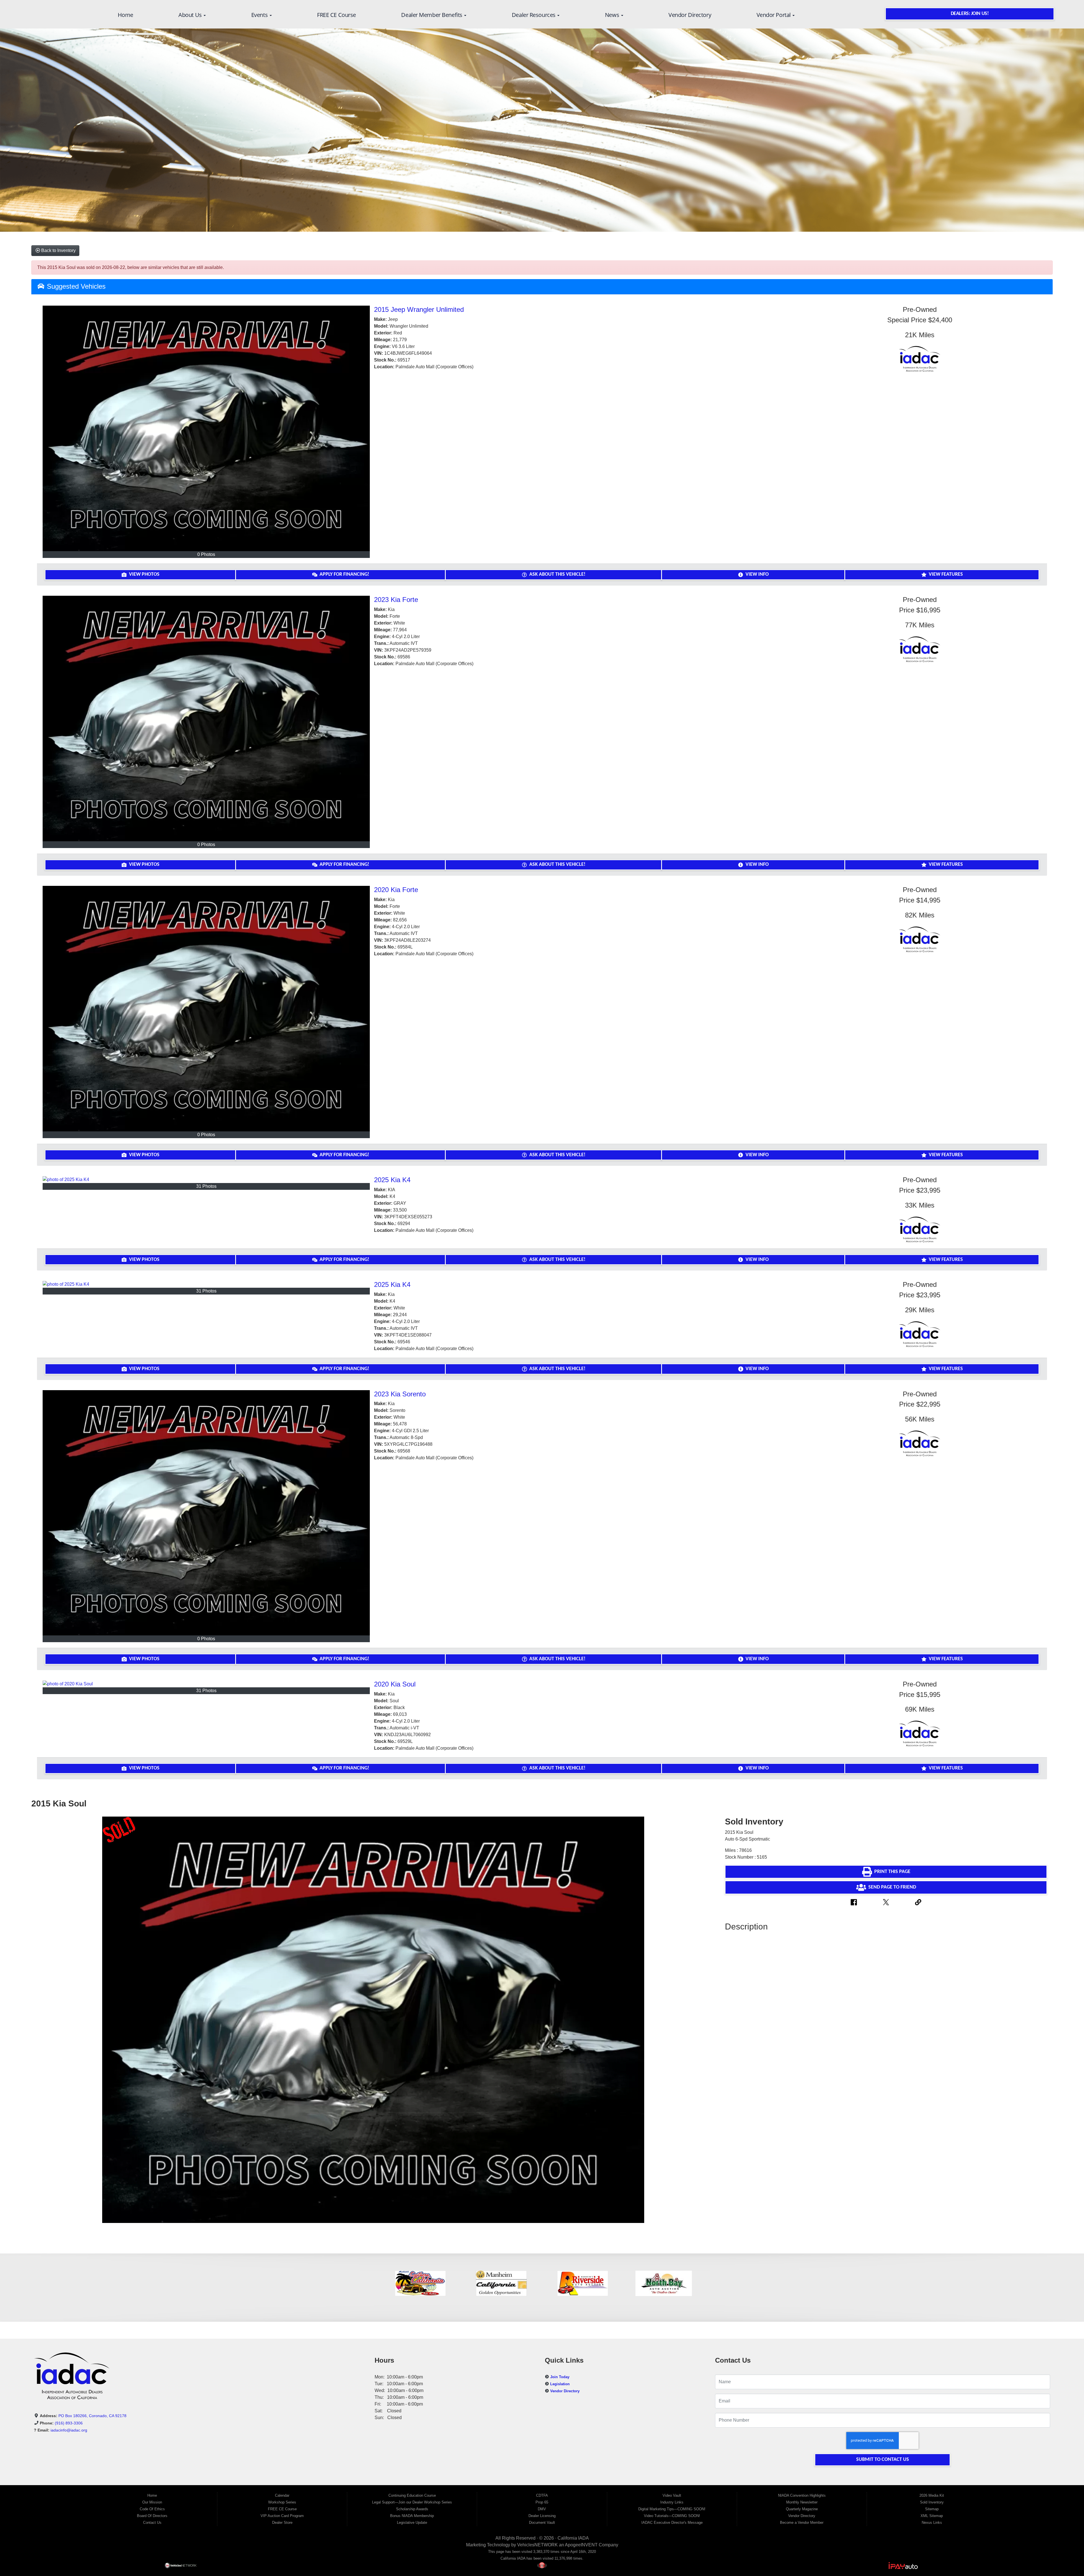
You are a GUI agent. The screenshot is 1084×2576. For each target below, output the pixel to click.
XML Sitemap (932, 2516)
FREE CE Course (336, 15)
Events (260, 15)
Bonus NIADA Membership (412, 2516)
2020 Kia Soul (395, 1684)
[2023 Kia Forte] (206, 718)
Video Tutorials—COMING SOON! (672, 2516)
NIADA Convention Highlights (802, 2495)
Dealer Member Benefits (432, 15)
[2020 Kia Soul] (206, 1684)
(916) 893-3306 (69, 2423)
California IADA (573, 2538)
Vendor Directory (690, 15)
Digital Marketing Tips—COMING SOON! (672, 2509)
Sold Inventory (932, 2502)
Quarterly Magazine (802, 2509)
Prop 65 (542, 2502)
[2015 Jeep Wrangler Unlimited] (206, 428)
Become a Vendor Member (802, 2523)
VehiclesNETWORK (537, 2545)
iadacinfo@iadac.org (69, 2430)
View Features (946, 574)
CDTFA (542, 2495)
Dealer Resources (534, 15)
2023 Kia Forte (396, 600)
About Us (191, 15)
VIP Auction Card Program (282, 2516)
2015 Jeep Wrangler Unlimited (419, 309)
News (613, 15)
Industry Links (672, 2502)
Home (125, 15)
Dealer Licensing (542, 2516)
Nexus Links (932, 2523)
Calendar (282, 2495)
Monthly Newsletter (802, 2502)
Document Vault (542, 2523)
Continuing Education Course (412, 2495)
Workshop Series (282, 2502)
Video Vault (672, 2495)
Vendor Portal (774, 15)
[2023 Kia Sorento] (206, 1513)
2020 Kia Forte (396, 890)
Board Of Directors (152, 2516)
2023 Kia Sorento (400, 1394)
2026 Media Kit (932, 2495)
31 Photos (206, 1186)
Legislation (560, 2384)
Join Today (560, 2377)
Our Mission (152, 2502)
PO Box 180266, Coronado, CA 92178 (92, 2416)
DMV (542, 2509)
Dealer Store (282, 2523)
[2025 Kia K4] (206, 1179)
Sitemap (932, 2509)
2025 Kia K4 (392, 1180)
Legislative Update (412, 2523)
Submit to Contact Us (883, 2460)
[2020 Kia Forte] (206, 1008)
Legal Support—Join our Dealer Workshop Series (412, 2502)
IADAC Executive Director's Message (672, 2523)
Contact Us (152, 2523)
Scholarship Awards (412, 2509)
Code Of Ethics (152, 2509)
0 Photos (206, 554)
